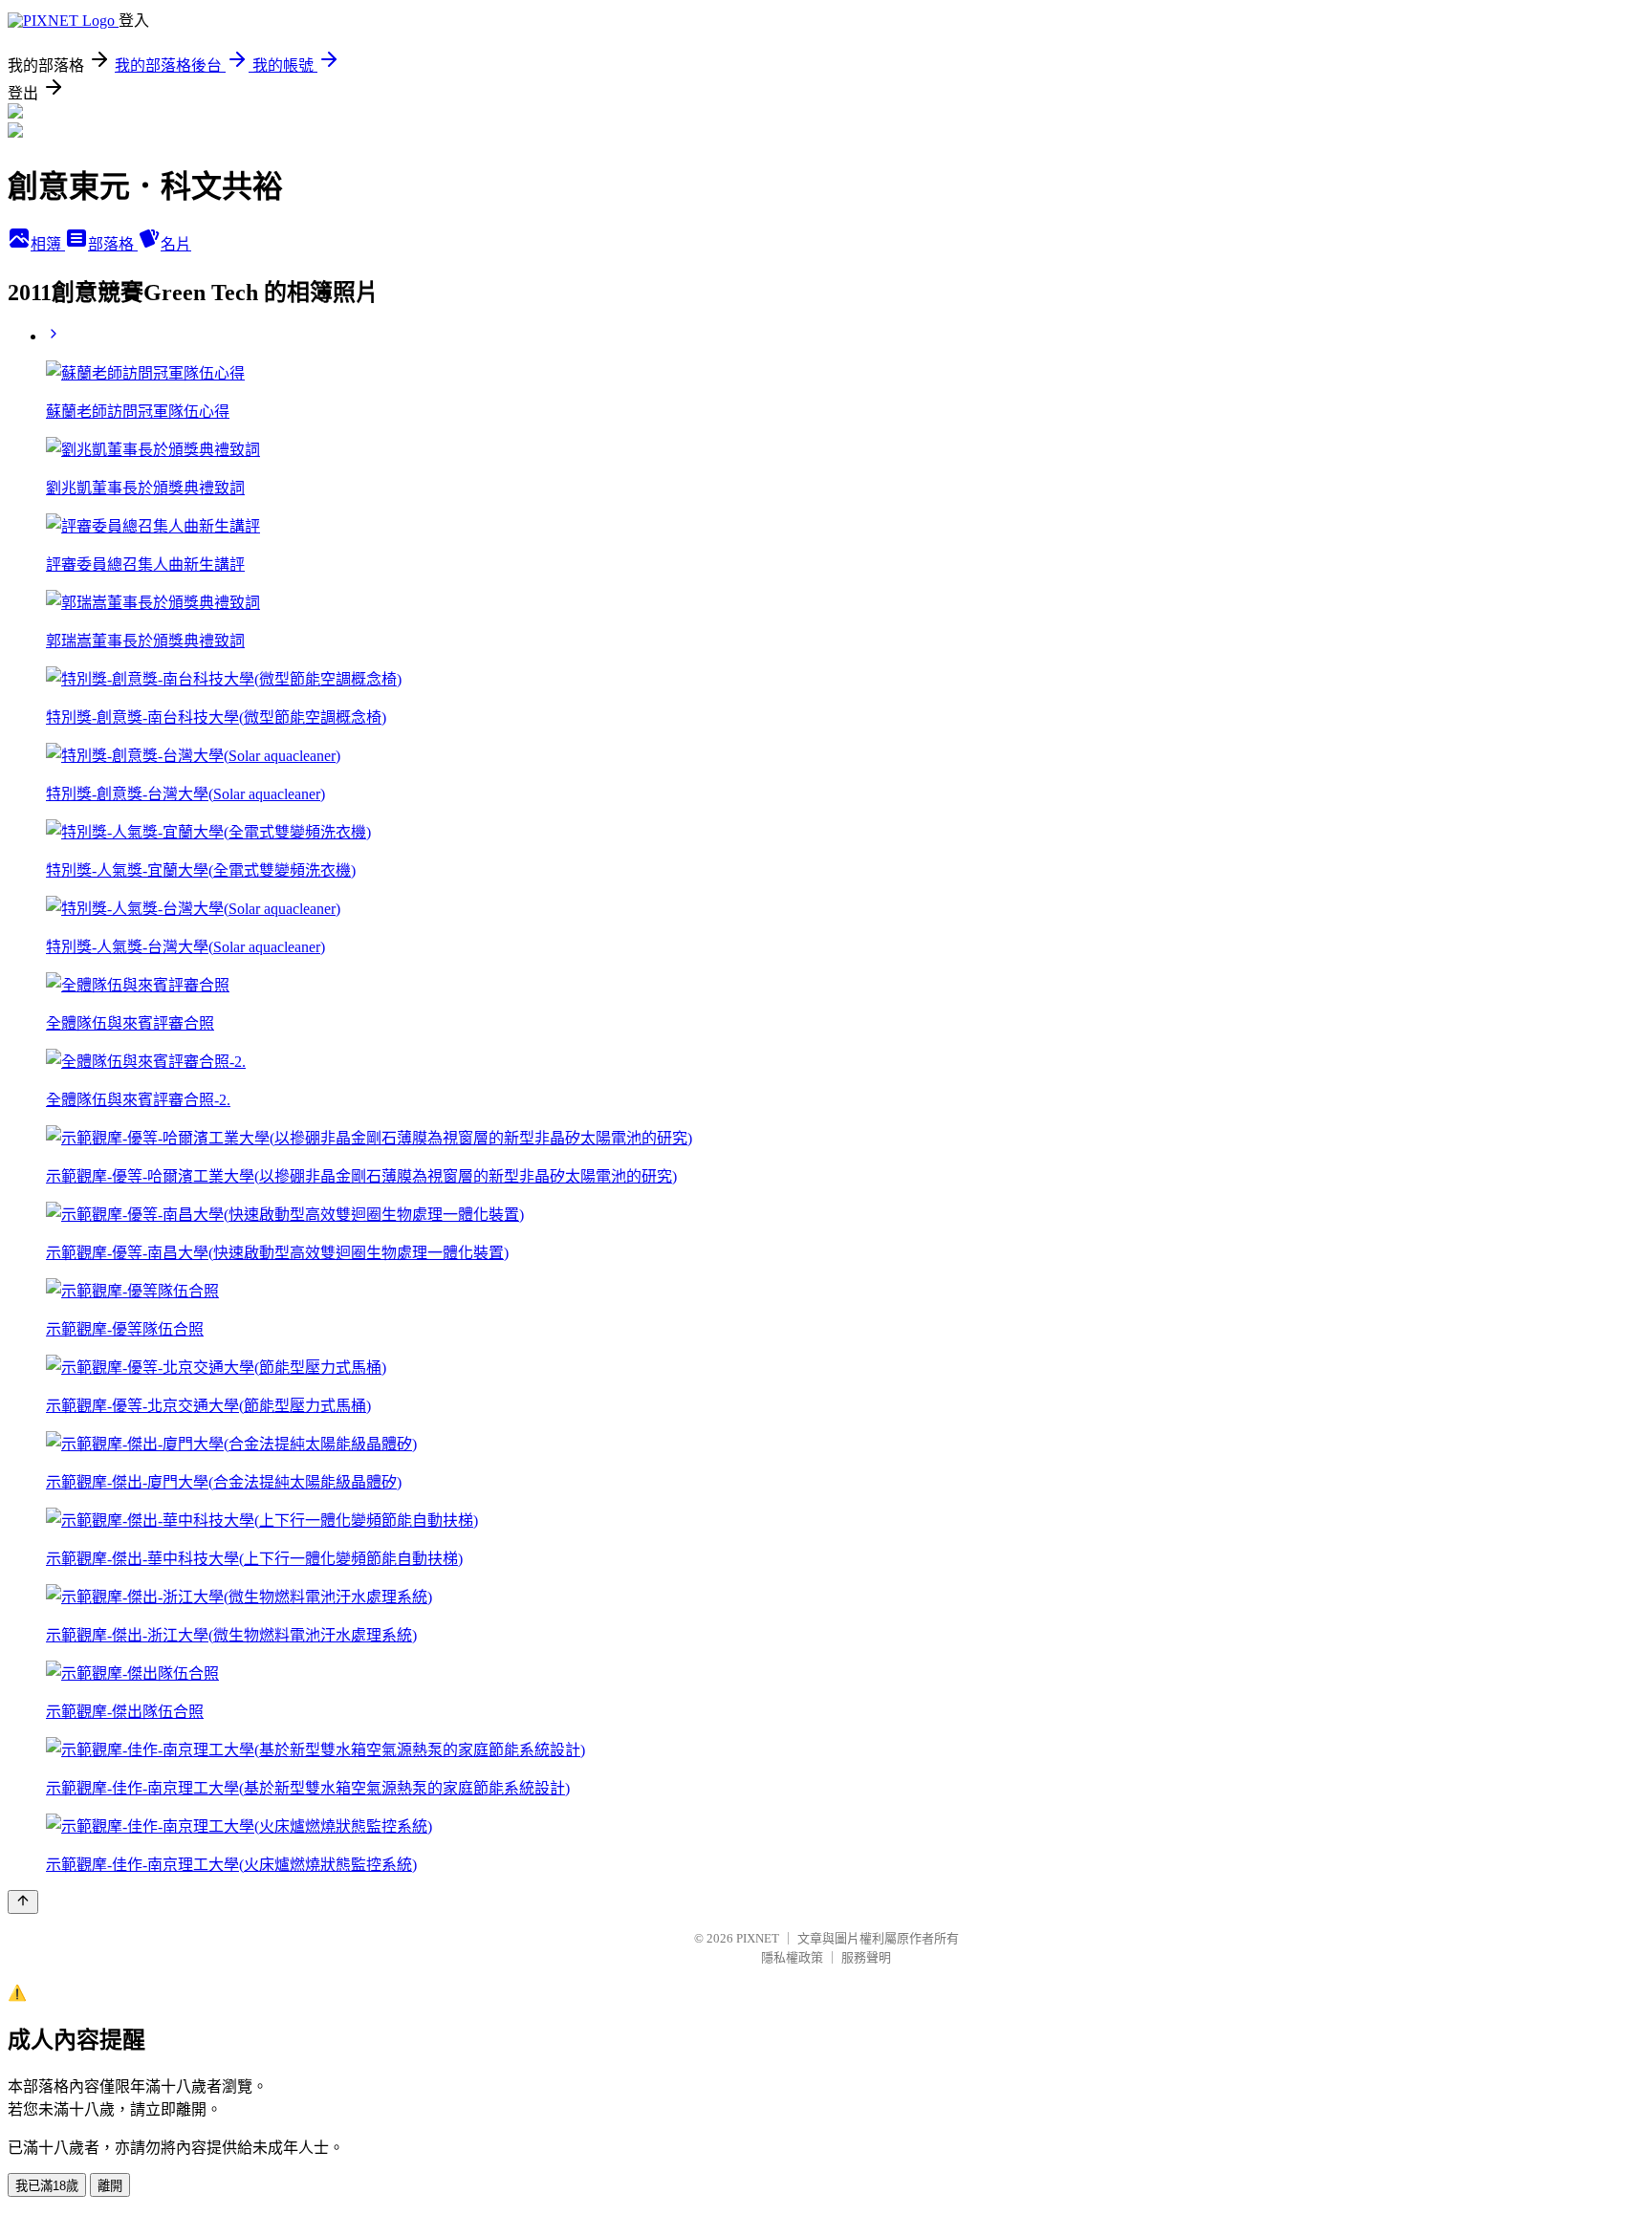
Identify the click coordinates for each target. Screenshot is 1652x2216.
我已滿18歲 (47, 2186)
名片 (176, 244)
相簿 (48, 244)
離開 (110, 2186)
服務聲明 (866, 1957)
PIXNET (758, 1938)
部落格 (113, 244)
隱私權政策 (792, 1957)
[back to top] (23, 1902)
